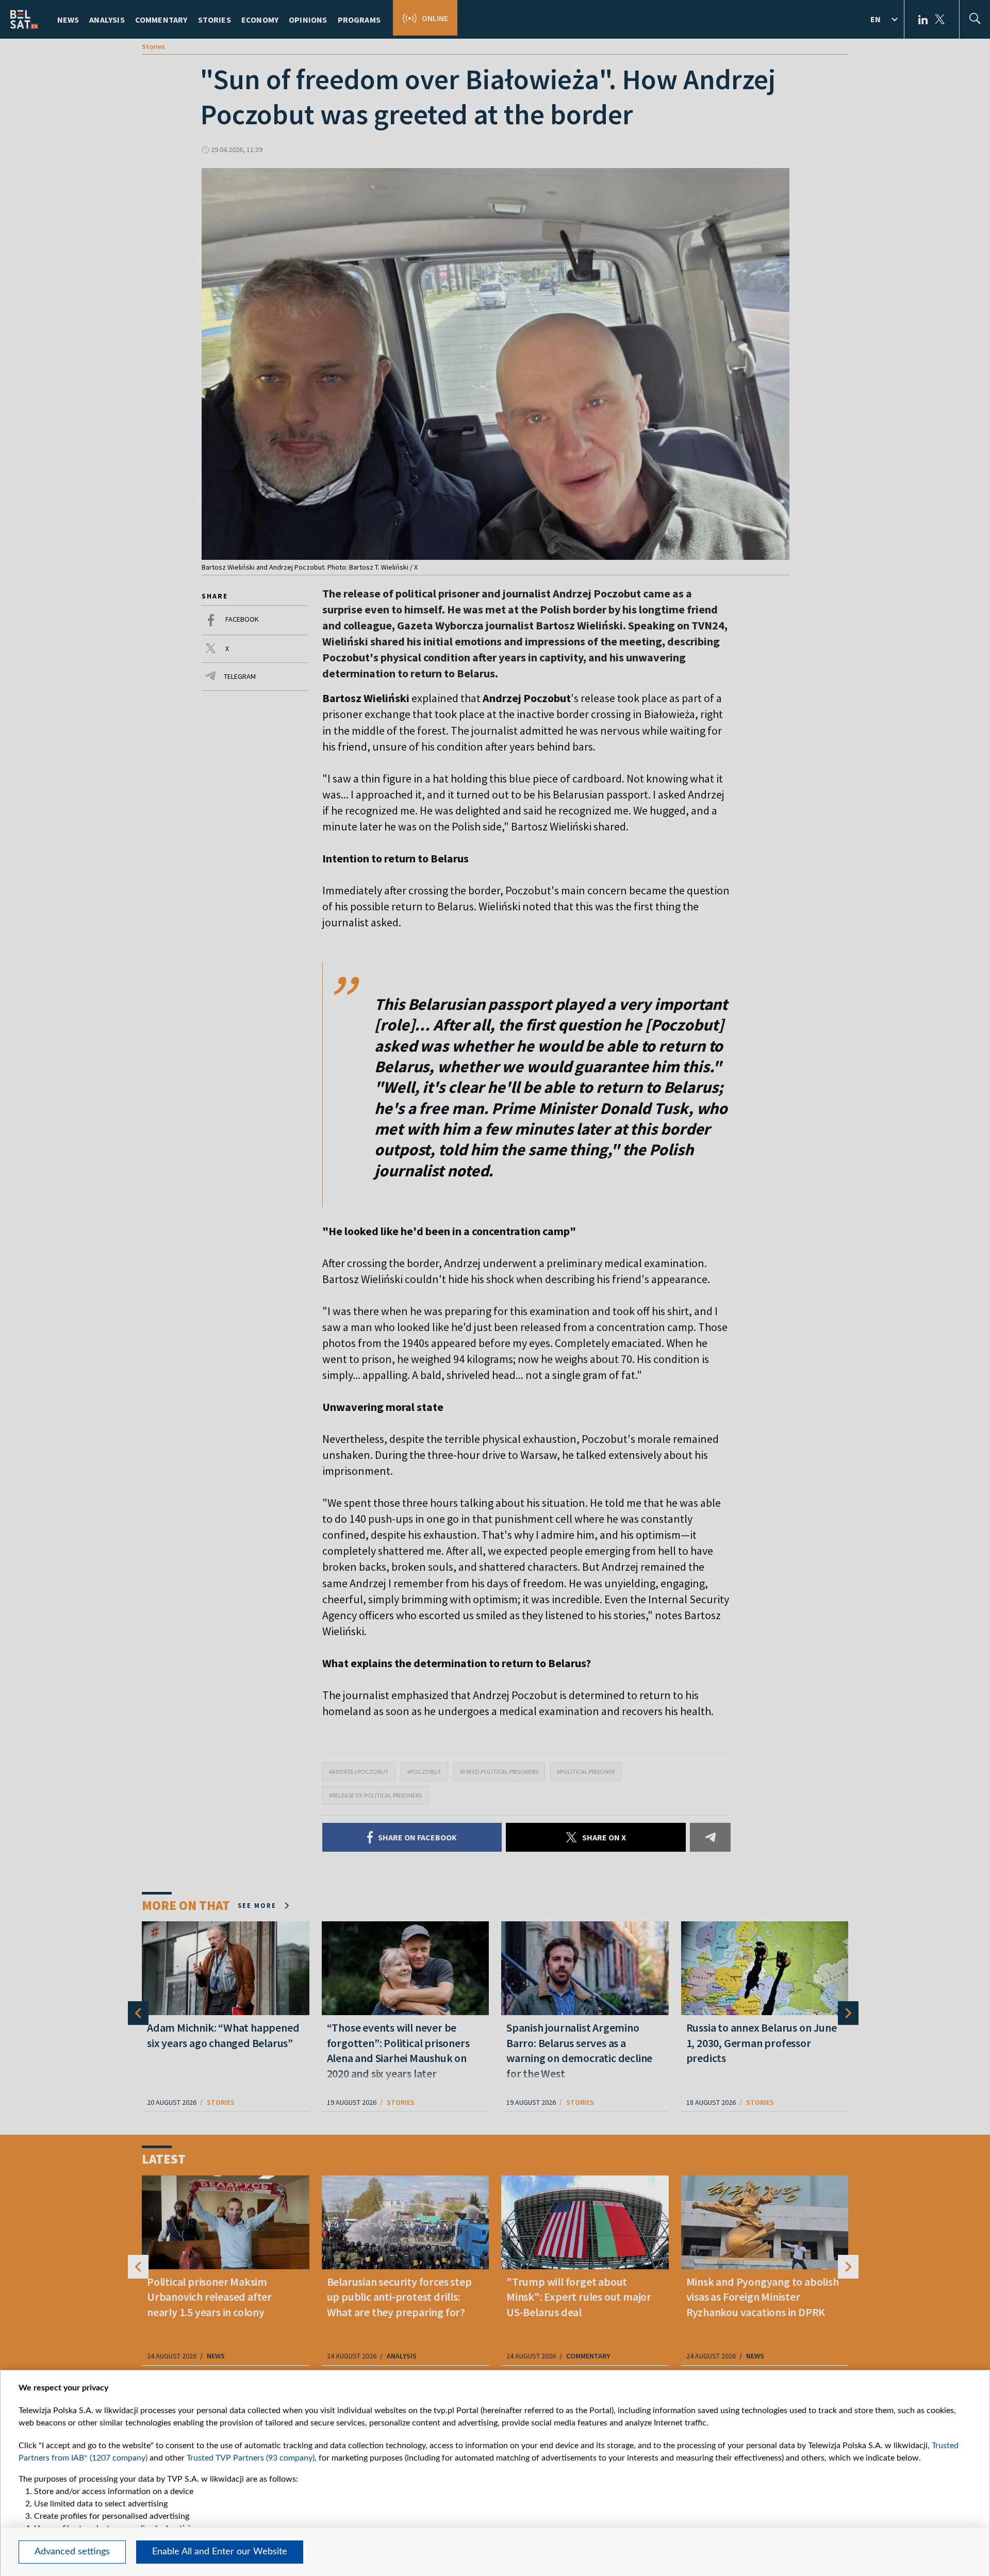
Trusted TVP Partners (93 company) (251, 2458)
